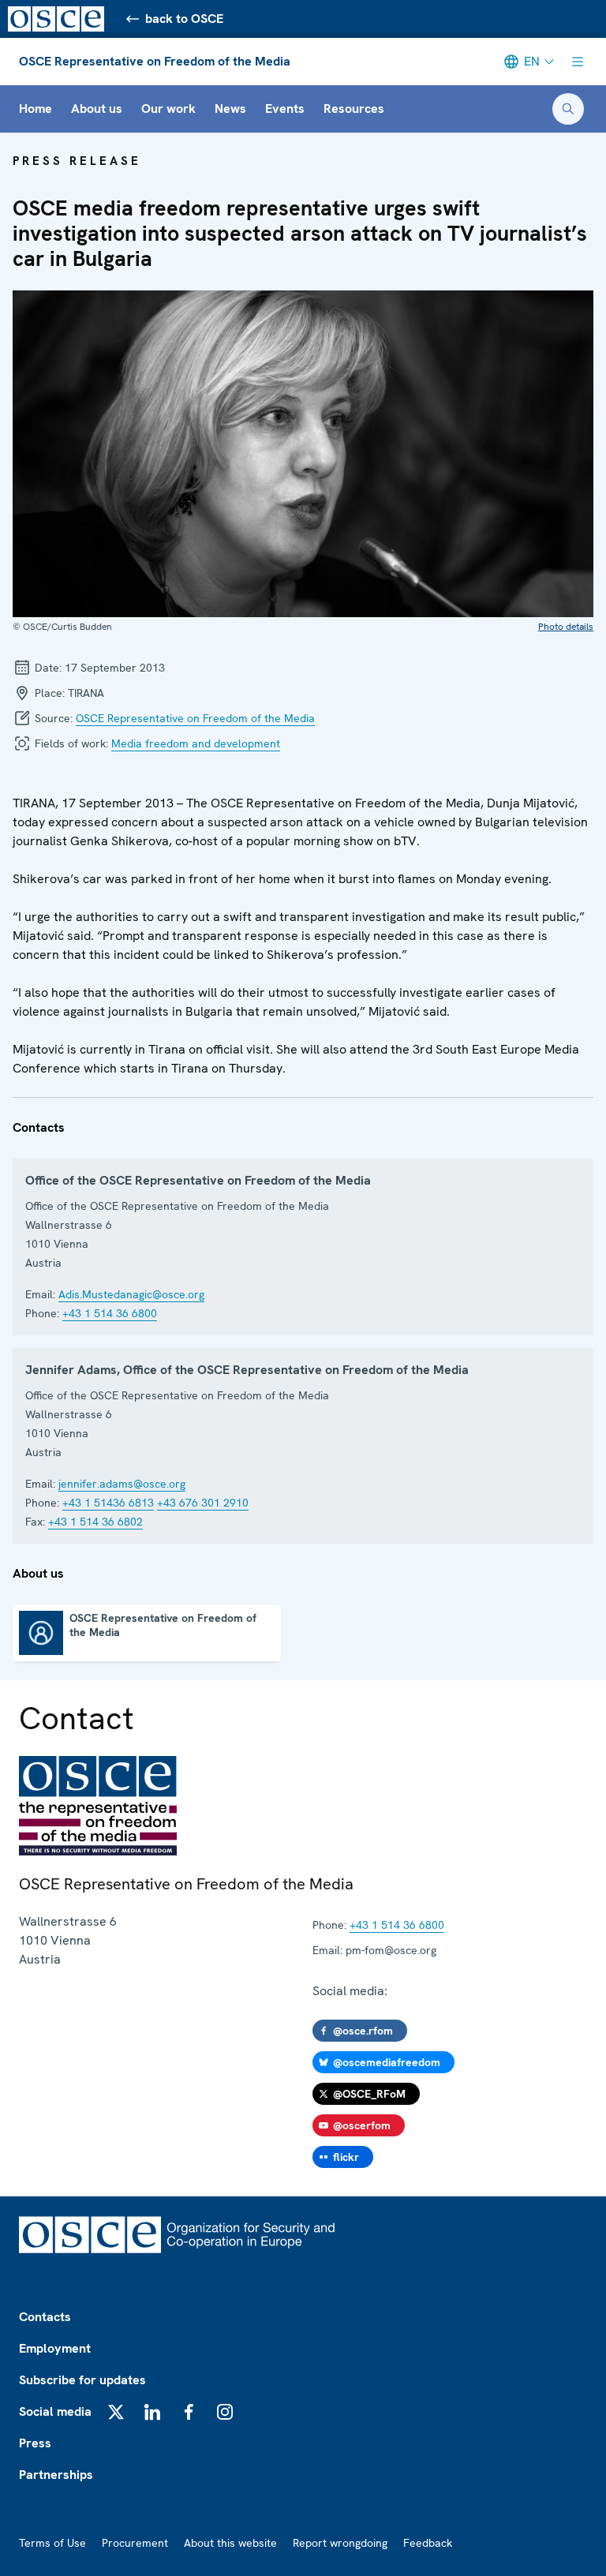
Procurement (135, 2543)
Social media (55, 2411)
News (230, 109)
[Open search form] (568, 109)
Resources (354, 109)
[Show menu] (578, 62)
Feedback (428, 2543)
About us (97, 109)
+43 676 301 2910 (203, 1503)
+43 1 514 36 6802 (95, 1522)
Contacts (45, 2317)
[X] (116, 2412)
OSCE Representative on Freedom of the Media (155, 61)
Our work (168, 109)
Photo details (566, 627)
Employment (55, 2348)
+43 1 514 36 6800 (110, 1313)
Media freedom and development (196, 743)
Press (35, 2443)
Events (285, 109)
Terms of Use (52, 2543)
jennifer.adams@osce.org (122, 1484)
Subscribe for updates (82, 2380)
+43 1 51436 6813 (108, 1503)
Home (36, 109)
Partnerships (56, 2475)
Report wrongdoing (340, 2543)
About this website (230, 2543)
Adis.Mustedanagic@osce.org (131, 1294)
